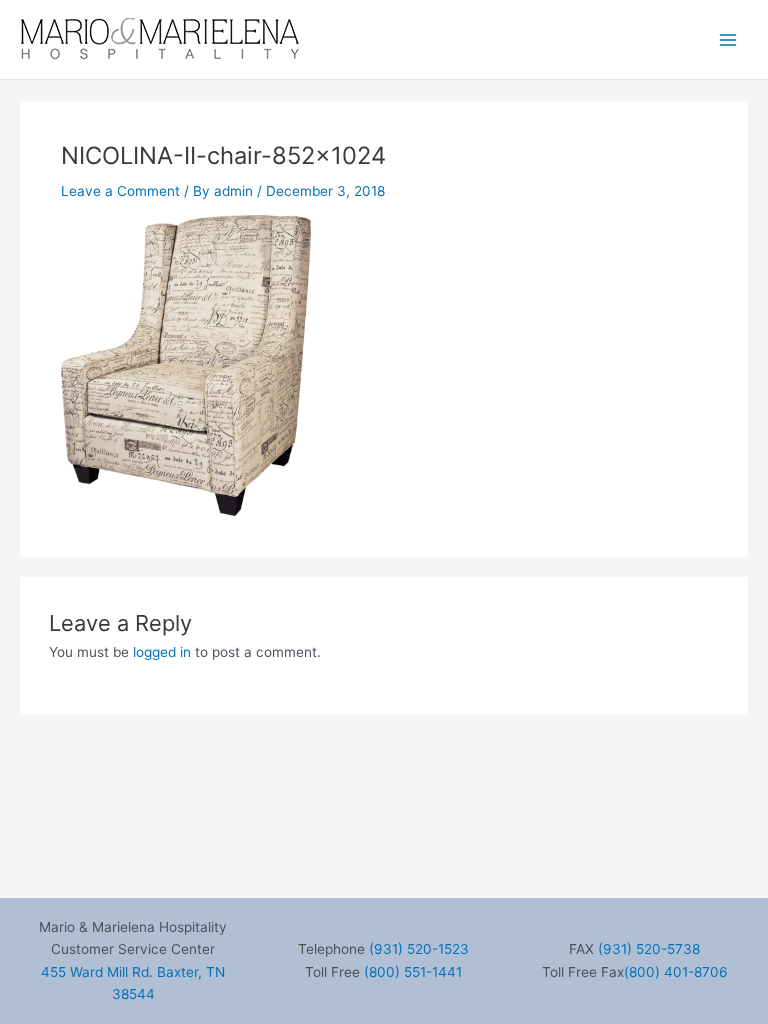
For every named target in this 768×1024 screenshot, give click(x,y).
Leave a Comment (120, 191)
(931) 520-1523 (419, 949)
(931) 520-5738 (649, 949)
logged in (162, 652)
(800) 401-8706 (676, 972)
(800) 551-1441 (413, 972)
